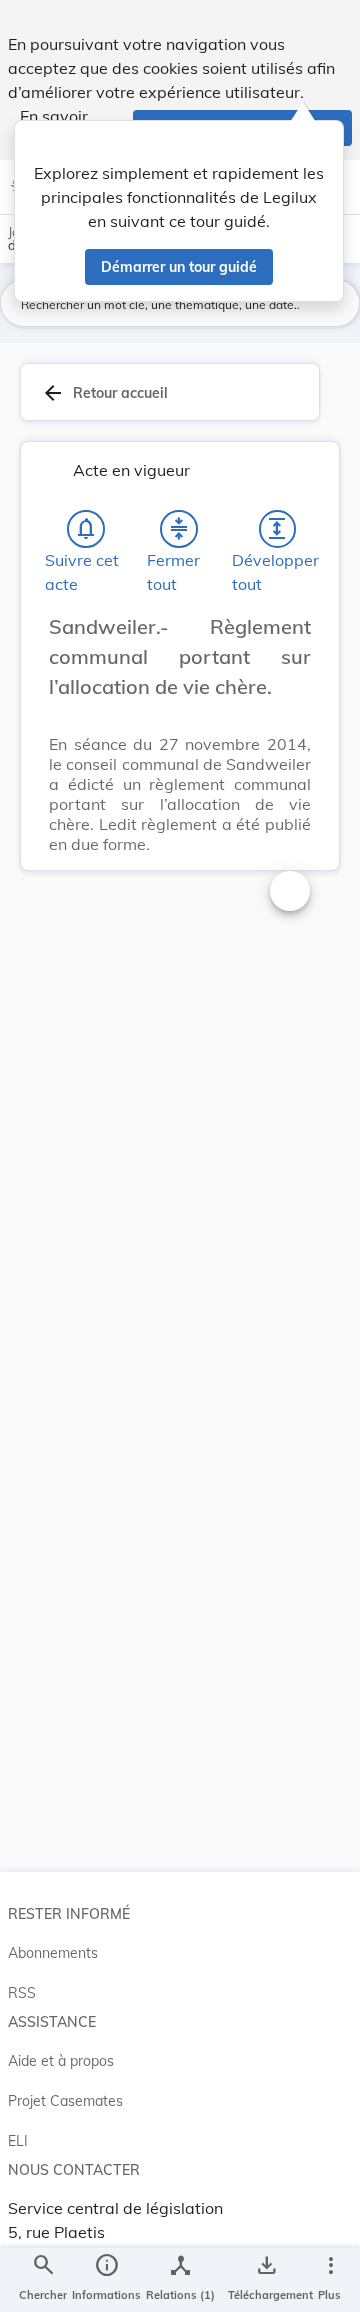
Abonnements (53, 1953)
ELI (18, 2141)
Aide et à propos (61, 2061)
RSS (22, 1993)
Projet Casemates (65, 2101)
